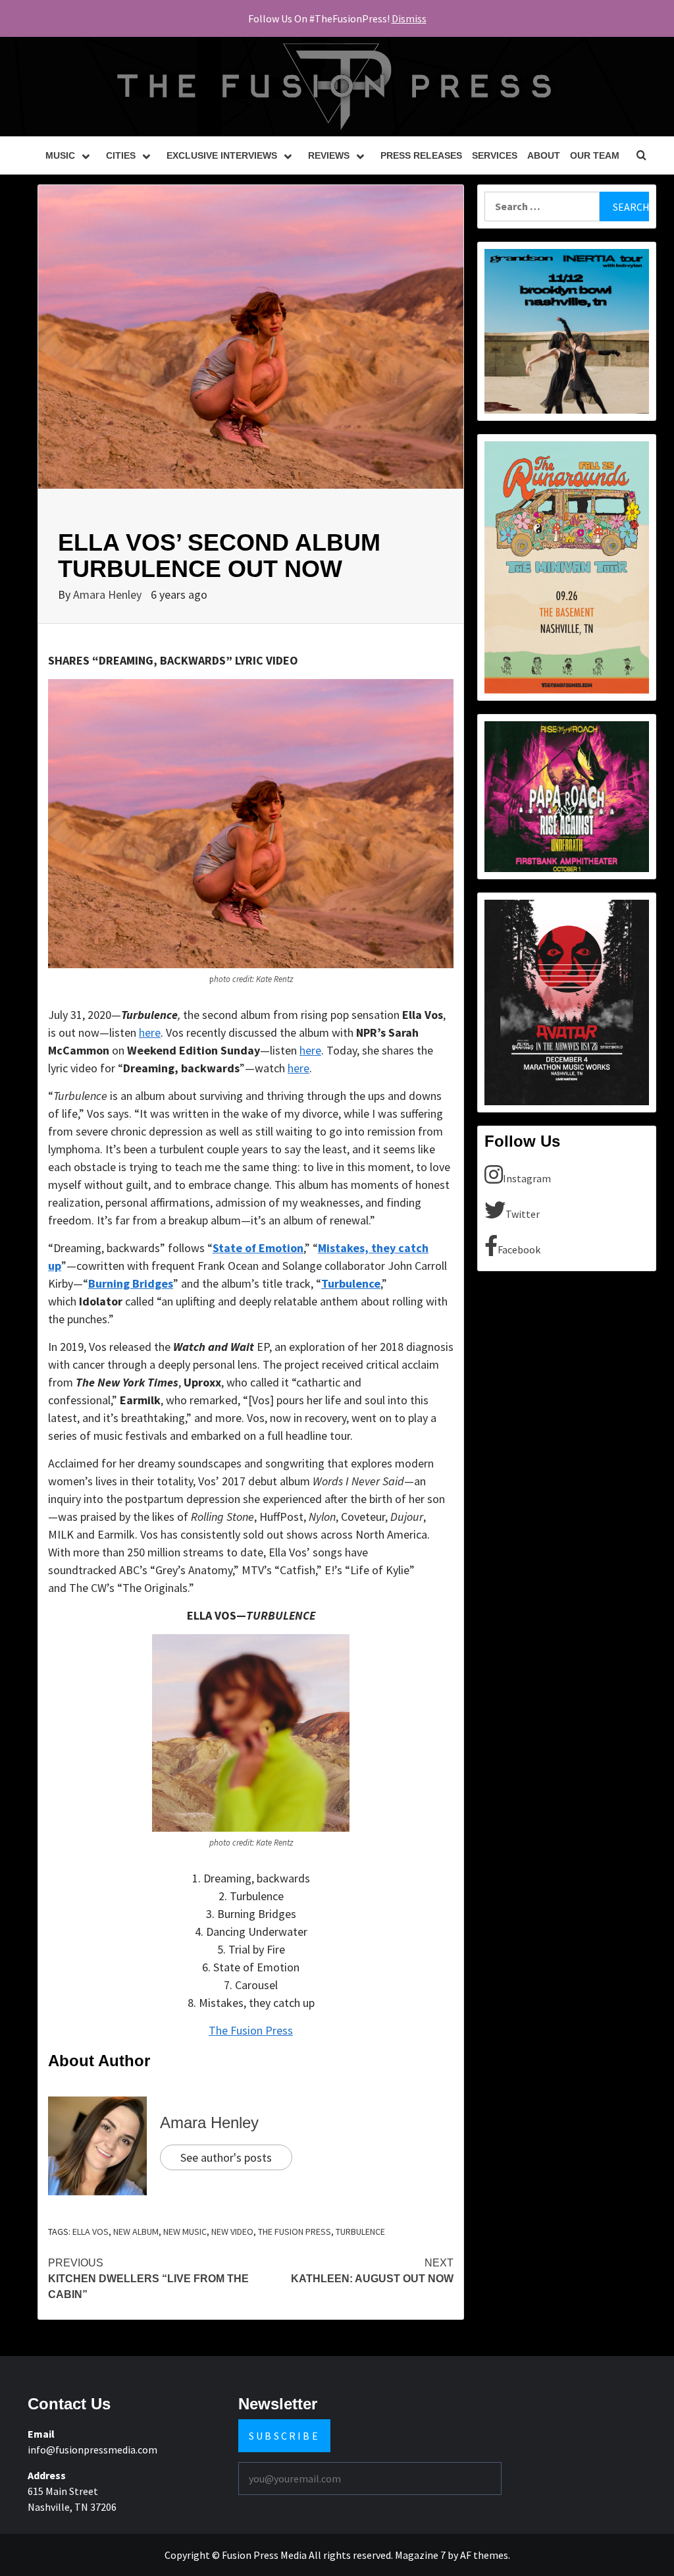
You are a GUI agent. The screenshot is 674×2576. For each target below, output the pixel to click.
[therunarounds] (567, 566)
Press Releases (421, 155)
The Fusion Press (251, 2030)
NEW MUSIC (185, 2232)
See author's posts (226, 2157)
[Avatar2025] (567, 1001)
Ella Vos (91, 2232)
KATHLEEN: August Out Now (372, 2271)
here (150, 1032)
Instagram (527, 1178)
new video (232, 2232)
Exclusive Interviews (222, 155)
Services (495, 155)
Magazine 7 (420, 2555)
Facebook (519, 1249)
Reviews (329, 155)
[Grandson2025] (567, 330)
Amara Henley (109, 594)
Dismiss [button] (409, 18)
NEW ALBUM (136, 2232)
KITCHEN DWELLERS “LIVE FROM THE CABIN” (148, 2279)
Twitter (523, 1214)
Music (60, 155)
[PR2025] (567, 796)
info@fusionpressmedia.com (92, 2450)
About (544, 155)
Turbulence (360, 2232)
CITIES (121, 155)
